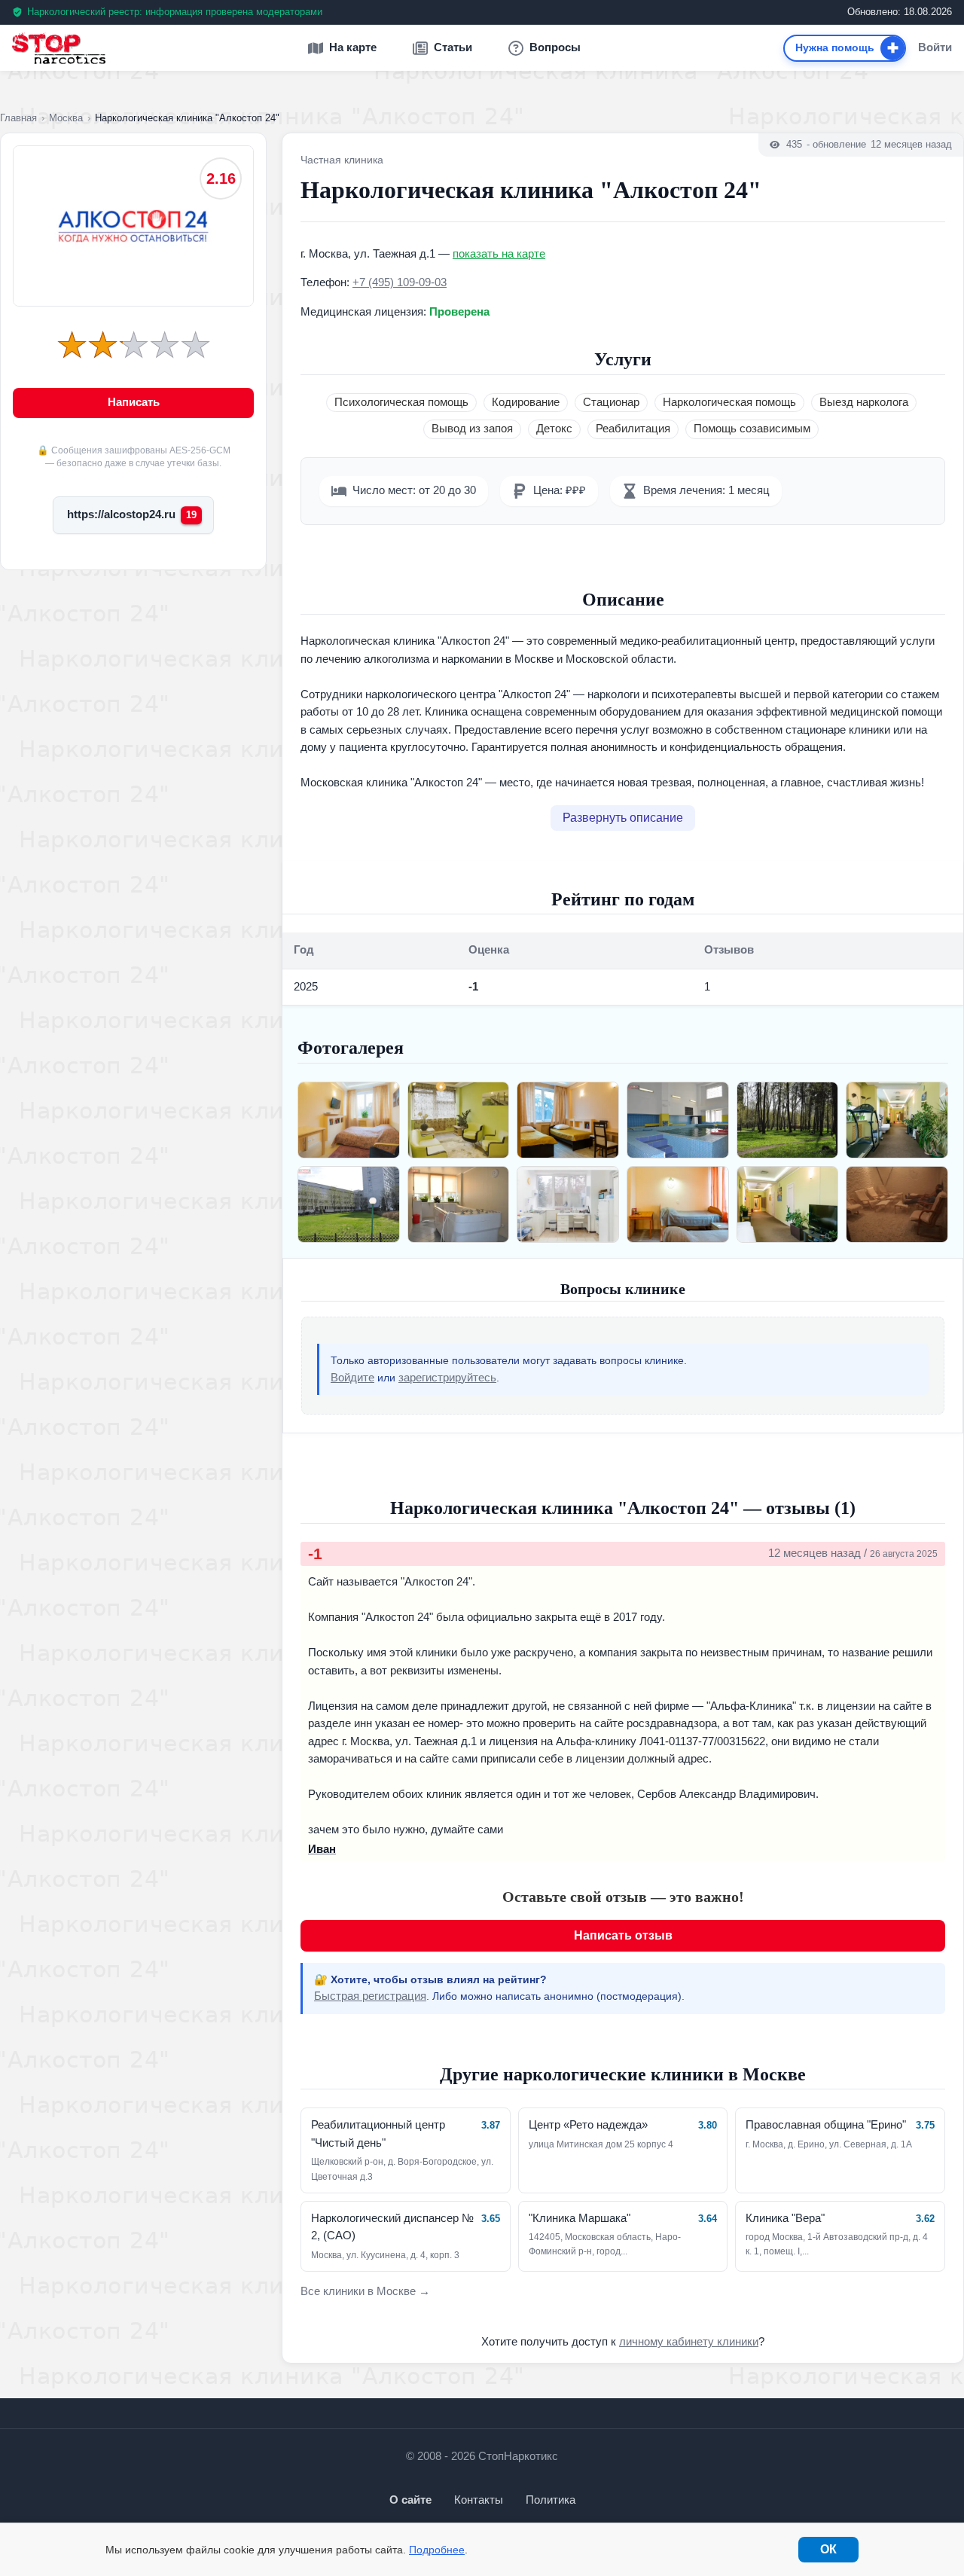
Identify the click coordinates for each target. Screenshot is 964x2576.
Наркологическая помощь (729, 402)
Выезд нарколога (864, 402)
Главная (18, 118)
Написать (134, 402)
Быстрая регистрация (370, 1996)
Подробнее (437, 2550)
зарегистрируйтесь (447, 1378)
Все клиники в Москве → (365, 2291)
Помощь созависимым (752, 429)
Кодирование (526, 402)
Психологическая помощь (401, 402)
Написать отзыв (623, 1935)
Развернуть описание (623, 818)
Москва (66, 118)
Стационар (611, 402)
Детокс (554, 429)
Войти (935, 48)
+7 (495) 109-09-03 (400, 282)
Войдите (352, 1378)
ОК (828, 2549)
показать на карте (499, 254)
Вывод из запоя (472, 429)
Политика (551, 2500)
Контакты (479, 2500)
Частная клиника (342, 160)
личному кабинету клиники (689, 2342)
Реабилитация (633, 429)
